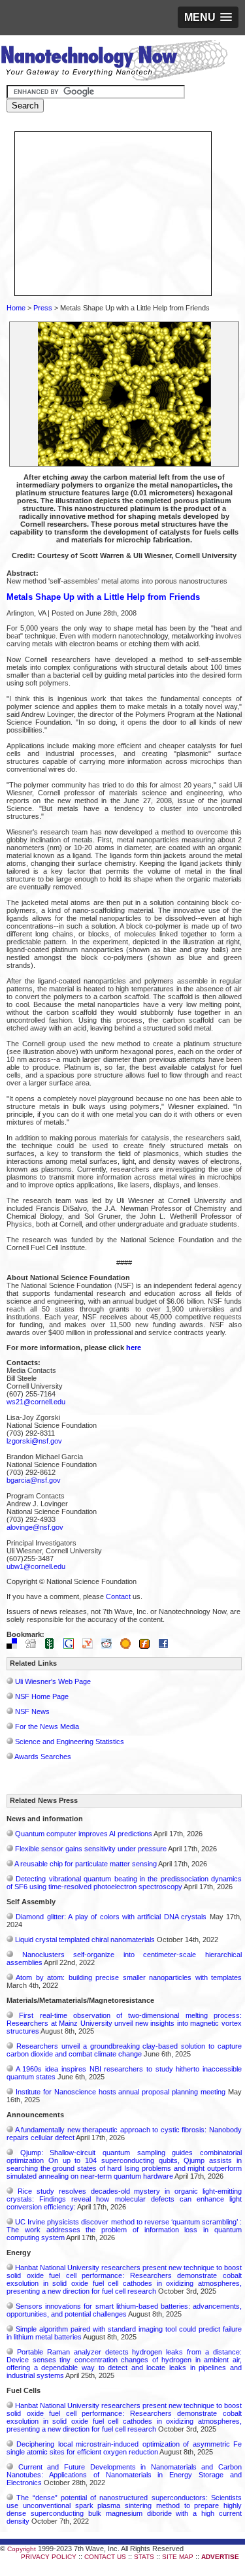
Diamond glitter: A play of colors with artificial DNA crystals (111, 1917)
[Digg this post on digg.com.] (34, 1646)
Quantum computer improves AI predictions (84, 1834)
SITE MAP (178, 2557)
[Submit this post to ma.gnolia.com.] (129, 1646)
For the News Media (47, 1726)
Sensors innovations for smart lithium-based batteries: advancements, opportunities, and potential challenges (124, 2310)
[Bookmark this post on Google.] (72, 1646)
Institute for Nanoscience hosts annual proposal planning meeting (121, 2092)
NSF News (32, 1711)
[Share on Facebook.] (167, 1646)
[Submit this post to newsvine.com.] (53, 1646)
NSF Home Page (42, 1696)
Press (43, 308)
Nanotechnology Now (114, 62)
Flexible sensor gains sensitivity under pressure (91, 1849)
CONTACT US (105, 2557)
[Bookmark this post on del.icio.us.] (15, 1646)
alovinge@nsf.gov (35, 1527)
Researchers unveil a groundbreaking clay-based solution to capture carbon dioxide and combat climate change (124, 2050)
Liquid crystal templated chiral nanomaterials (85, 1940)
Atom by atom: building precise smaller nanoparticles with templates (129, 1977)
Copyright (22, 2549)
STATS (144, 2557)
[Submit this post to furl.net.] (148, 1646)
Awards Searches (43, 1757)
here (134, 1347)
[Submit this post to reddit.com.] (110, 1646)
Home (16, 308)
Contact (118, 1596)
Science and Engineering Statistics (70, 1742)
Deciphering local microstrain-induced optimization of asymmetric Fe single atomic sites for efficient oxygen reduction (124, 2448)
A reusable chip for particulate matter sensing (86, 1864)
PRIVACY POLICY (49, 2557)
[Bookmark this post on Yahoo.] (91, 1646)
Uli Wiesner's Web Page (53, 1681)
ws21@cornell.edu (36, 1402)
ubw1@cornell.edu (36, 1566)
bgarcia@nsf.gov (34, 1480)
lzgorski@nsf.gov (34, 1441)
